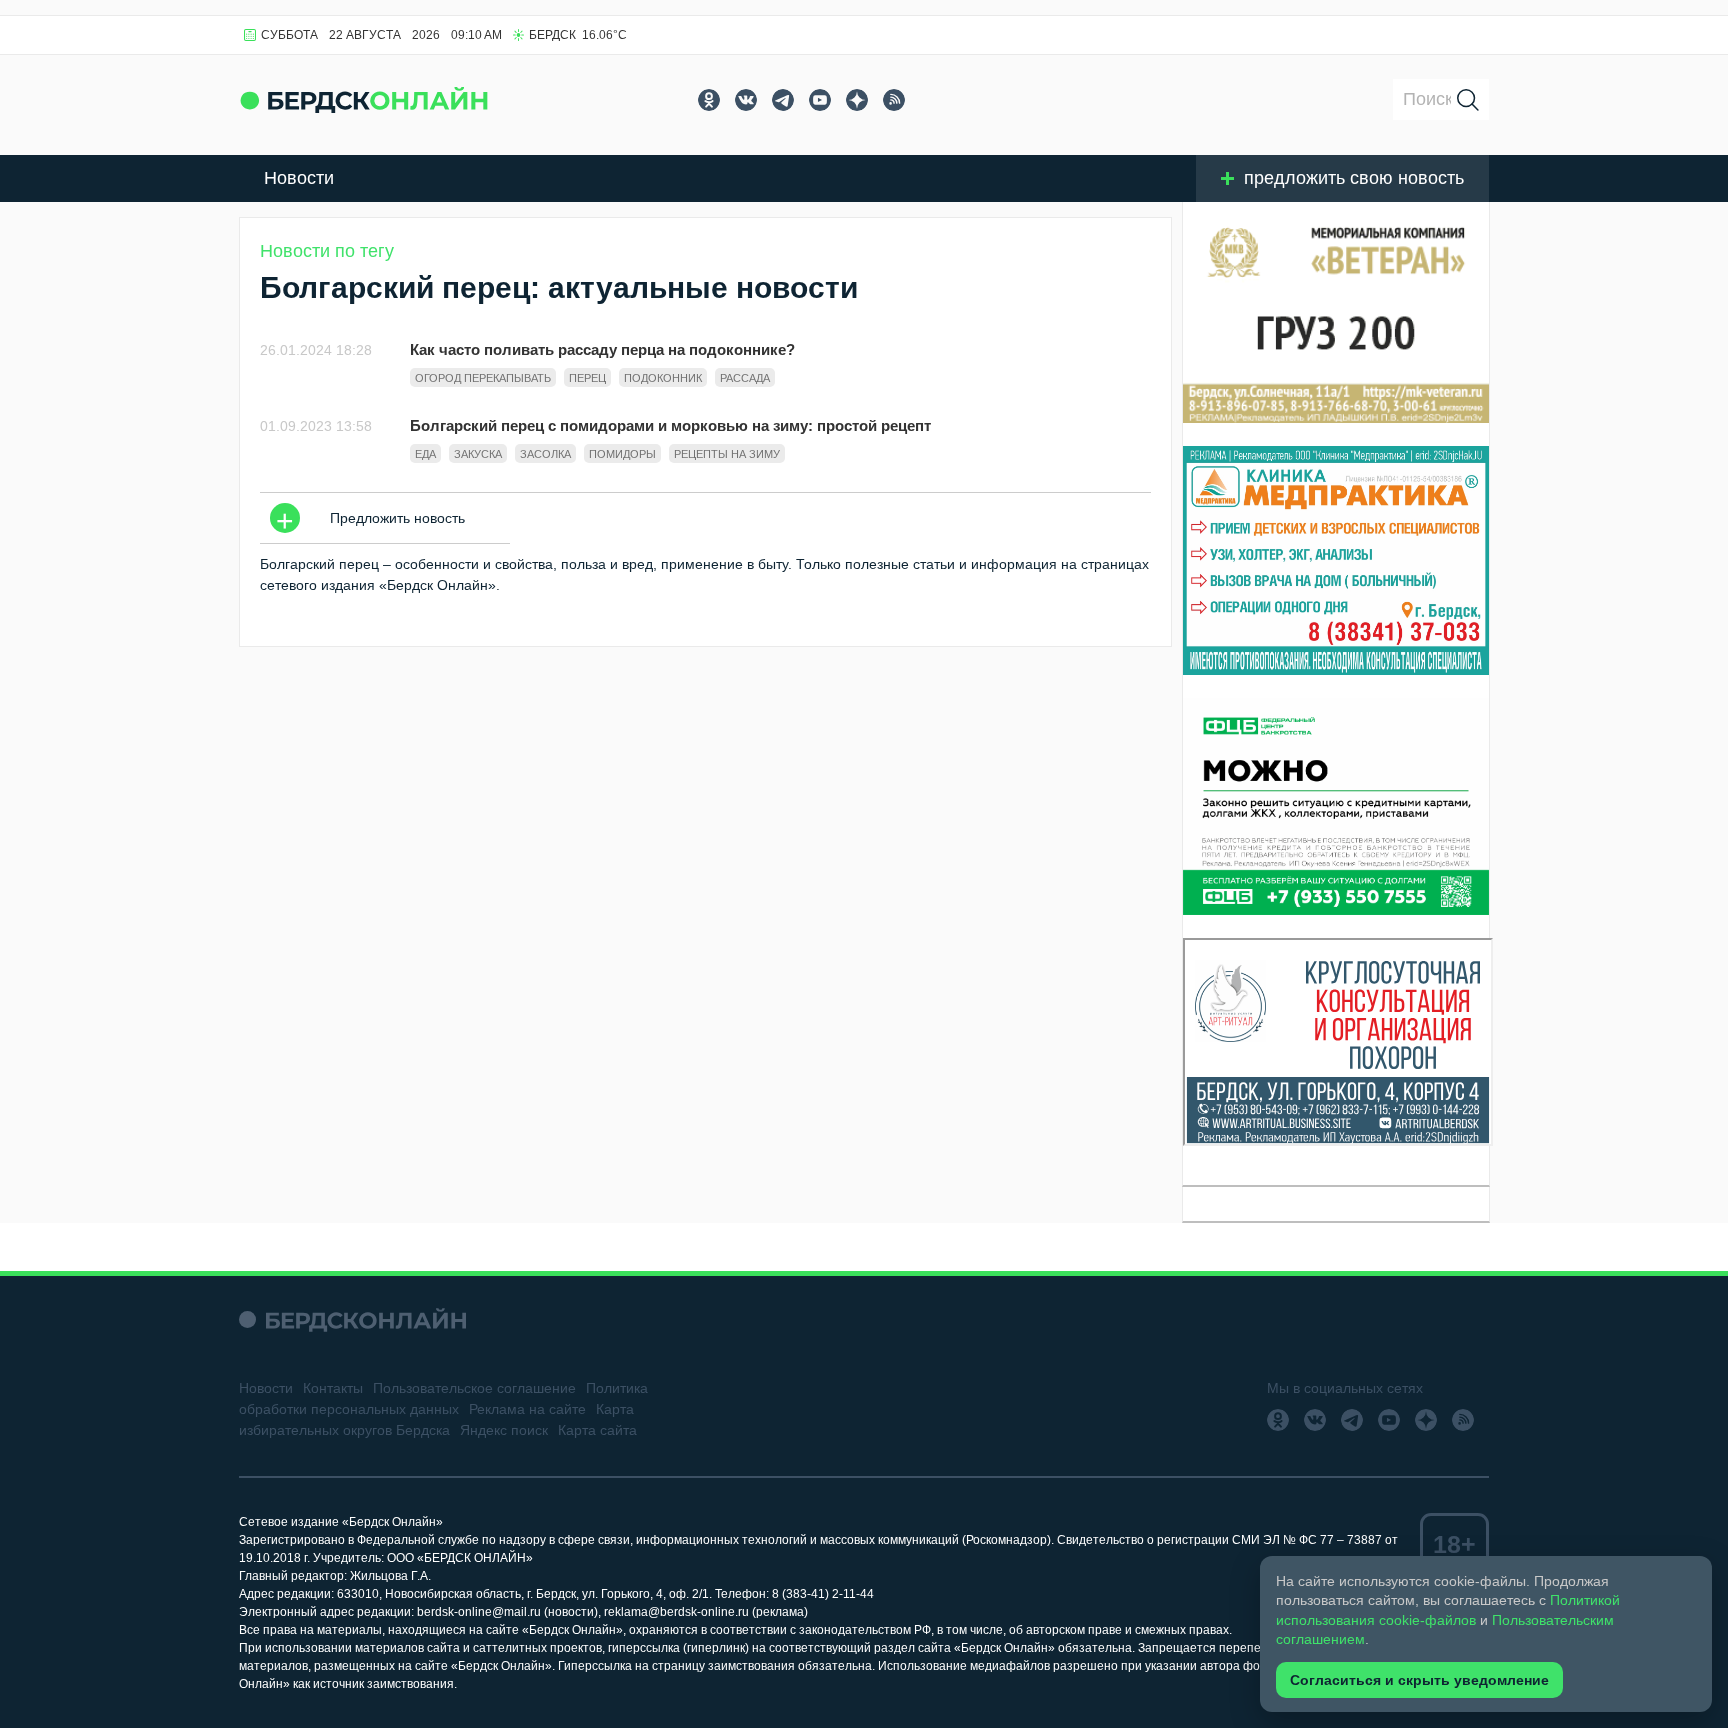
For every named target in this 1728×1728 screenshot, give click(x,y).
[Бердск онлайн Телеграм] (783, 100)
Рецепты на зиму (727, 454)
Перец (587, 378)
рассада (745, 378)
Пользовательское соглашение (474, 1388)
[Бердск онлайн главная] (352, 1319)
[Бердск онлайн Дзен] (857, 100)
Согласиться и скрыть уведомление (1419, 1680)
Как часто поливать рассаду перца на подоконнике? (602, 349)
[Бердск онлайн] (364, 99)
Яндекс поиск (504, 1430)
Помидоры (622, 454)
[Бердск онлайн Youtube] (820, 100)
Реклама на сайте (527, 1409)
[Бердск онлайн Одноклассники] (709, 100)
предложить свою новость (1354, 178)
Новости (299, 178)
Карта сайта (597, 1430)
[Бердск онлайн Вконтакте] (746, 100)
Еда (425, 454)
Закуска (478, 454)
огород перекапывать (483, 378)
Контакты (333, 1388)
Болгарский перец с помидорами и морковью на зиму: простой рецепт (670, 425)
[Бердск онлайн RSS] (894, 100)
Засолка (545, 454)
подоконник (663, 378)
